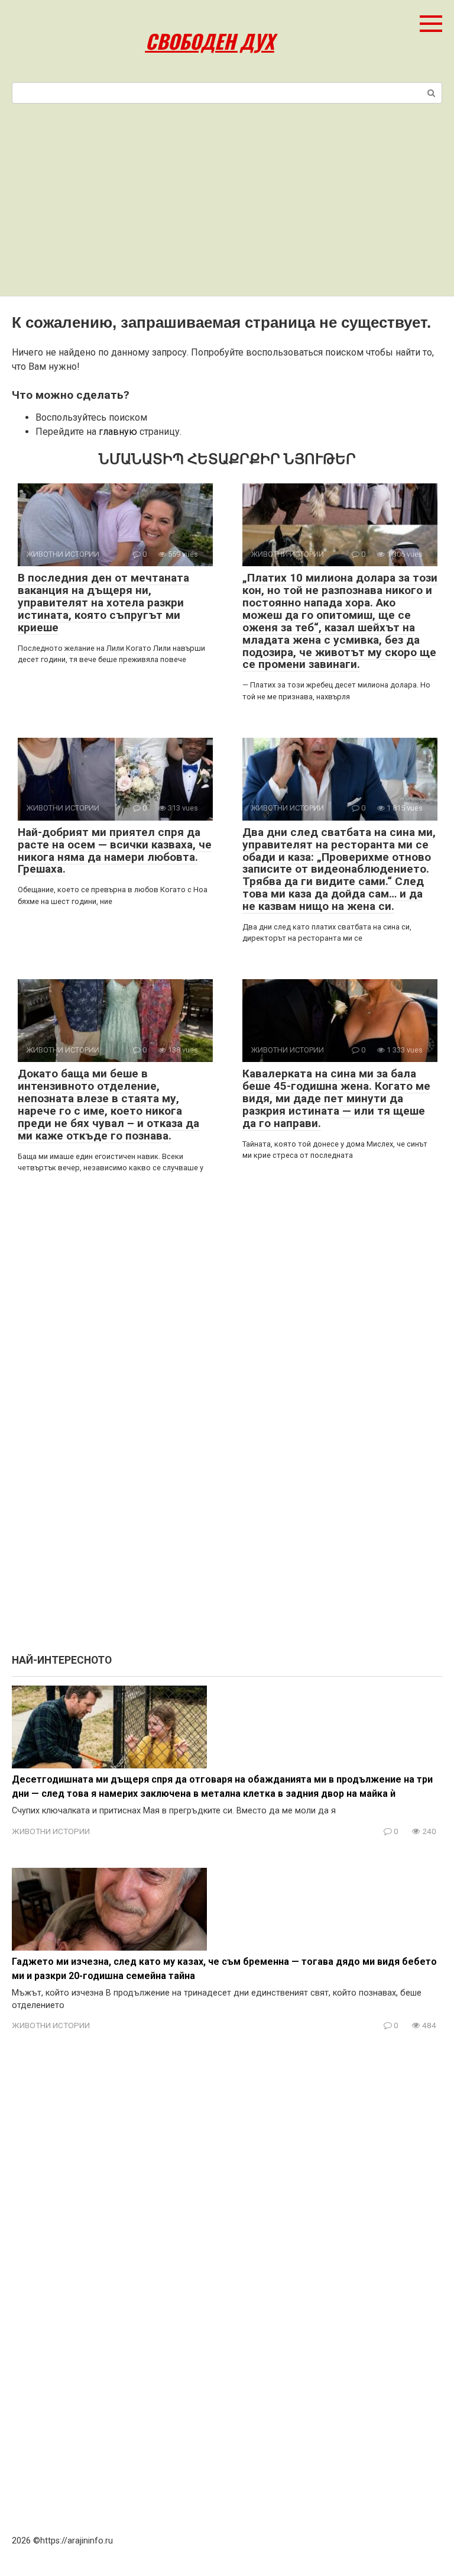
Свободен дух (210, 41)
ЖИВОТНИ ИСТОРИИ (51, 1831)
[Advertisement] (227, 207)
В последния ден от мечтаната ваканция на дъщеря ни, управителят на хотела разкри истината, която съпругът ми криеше (103, 603)
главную (118, 432)
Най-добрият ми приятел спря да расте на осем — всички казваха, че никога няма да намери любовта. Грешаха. (115, 851)
